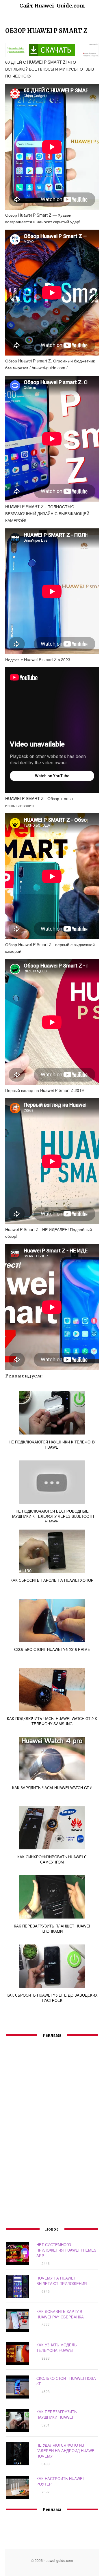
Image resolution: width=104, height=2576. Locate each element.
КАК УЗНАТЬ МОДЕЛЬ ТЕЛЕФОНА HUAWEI (57, 2348)
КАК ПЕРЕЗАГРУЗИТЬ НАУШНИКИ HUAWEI (57, 2414)
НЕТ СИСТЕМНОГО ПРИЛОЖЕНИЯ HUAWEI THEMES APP (66, 2250)
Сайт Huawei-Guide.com (52, 6)
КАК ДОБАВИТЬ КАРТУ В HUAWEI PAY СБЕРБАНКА (60, 2314)
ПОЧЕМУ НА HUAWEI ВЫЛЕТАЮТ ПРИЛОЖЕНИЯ (62, 2281)
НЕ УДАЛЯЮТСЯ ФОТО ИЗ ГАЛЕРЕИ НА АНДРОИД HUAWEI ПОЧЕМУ (66, 2451)
